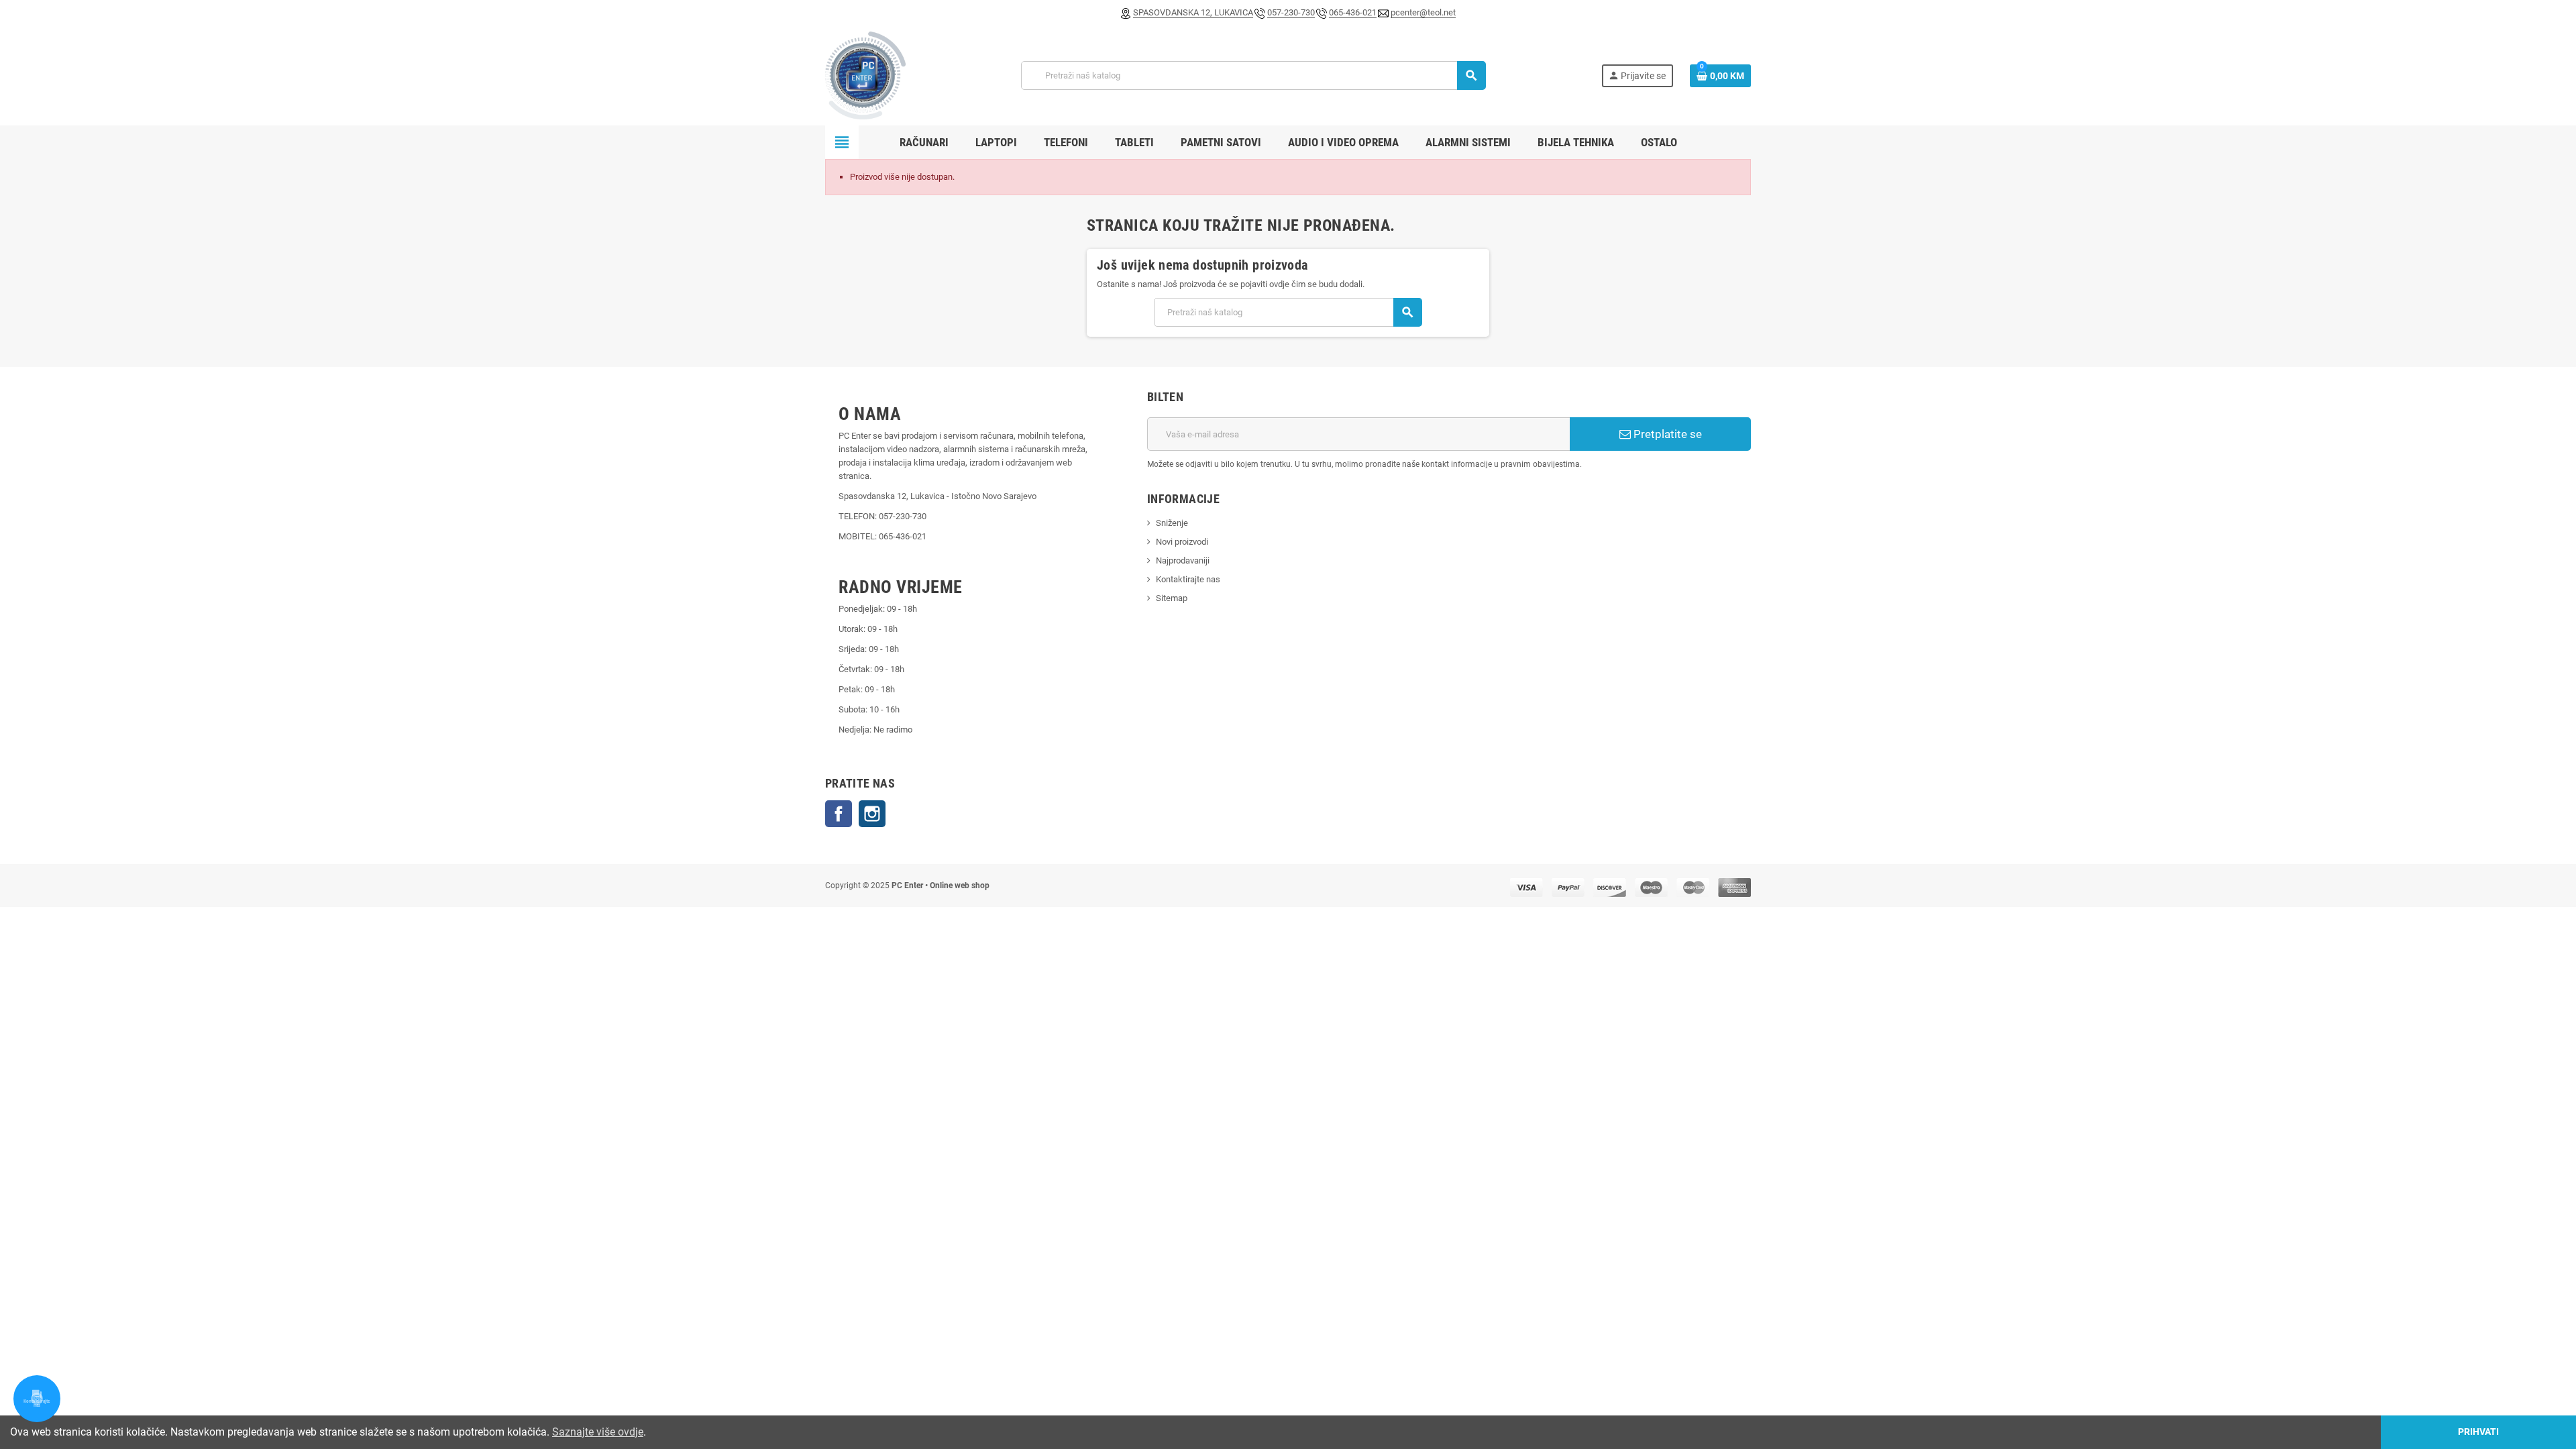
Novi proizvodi (1182, 542)
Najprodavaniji (1183, 560)
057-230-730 (1291, 12)
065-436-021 (1353, 12)
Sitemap (1172, 598)
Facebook (839, 814)
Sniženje (1172, 523)
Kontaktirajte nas (1188, 579)
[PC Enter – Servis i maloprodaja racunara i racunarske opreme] (865, 75)
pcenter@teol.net (1423, 12)
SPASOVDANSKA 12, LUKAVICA (1193, 12)
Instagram (872, 814)
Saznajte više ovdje (598, 1432)
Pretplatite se (1666, 434)
